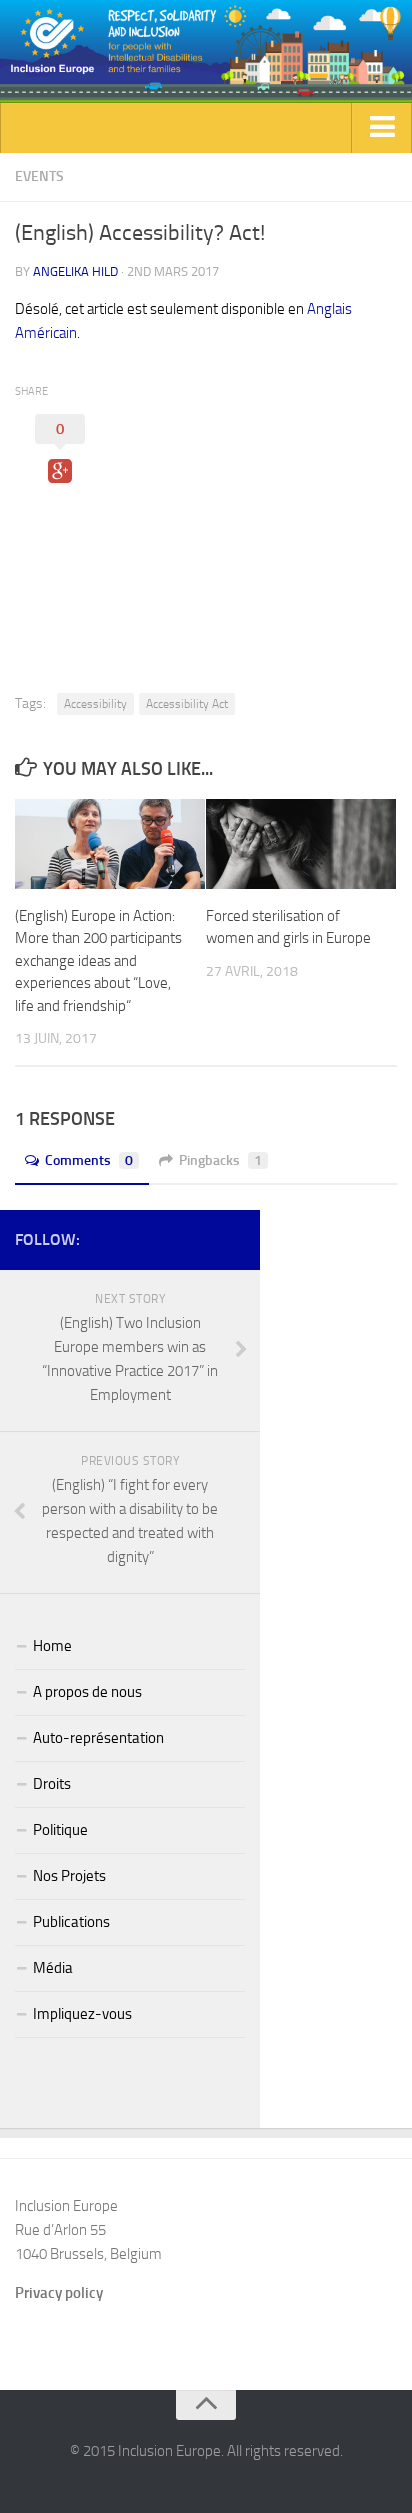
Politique (60, 1830)
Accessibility (95, 704)
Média (53, 1968)
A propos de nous (87, 1692)
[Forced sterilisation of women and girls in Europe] (301, 844)
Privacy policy (59, 2293)
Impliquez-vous (82, 2014)
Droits (52, 1784)
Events (39, 176)
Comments (89, 1160)
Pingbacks (220, 1160)
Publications (71, 1922)
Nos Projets (69, 1876)
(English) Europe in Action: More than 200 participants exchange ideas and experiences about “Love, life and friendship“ (98, 961)
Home (52, 1646)
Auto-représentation (98, 1738)
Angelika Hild (75, 271)
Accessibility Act (187, 704)
